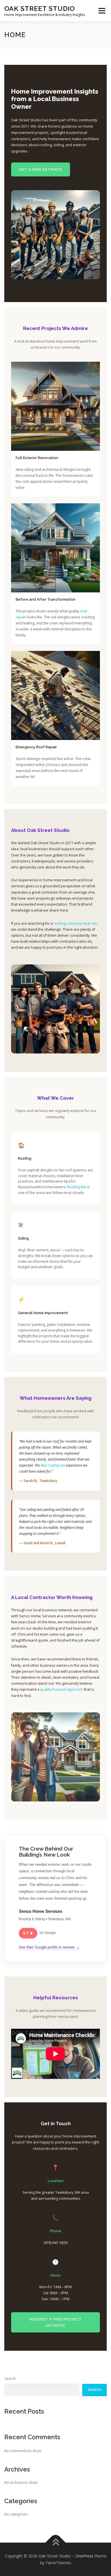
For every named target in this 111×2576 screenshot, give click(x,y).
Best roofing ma (53, 1465)
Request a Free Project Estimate (56, 2322)
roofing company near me (75, 923)
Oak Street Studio (40, 8)
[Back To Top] (56, 2542)
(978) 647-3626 (55, 2243)
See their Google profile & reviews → (49, 1947)
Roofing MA (76, 1187)
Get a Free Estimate (41, 169)
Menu (101, 11)
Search (10, 2379)
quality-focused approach (62, 1689)
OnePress (84, 2556)
